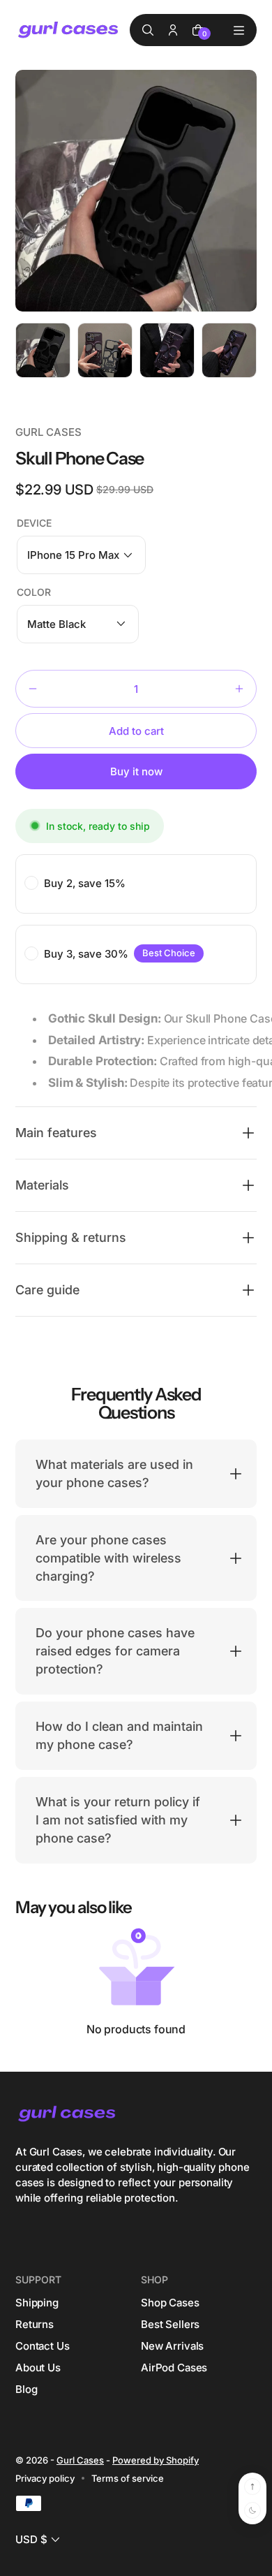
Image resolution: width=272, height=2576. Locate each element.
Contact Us (43, 2346)
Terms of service (128, 2478)
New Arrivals (172, 2346)
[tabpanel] (46, 354)
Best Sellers (170, 2324)
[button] (81, 555)
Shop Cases (170, 2303)
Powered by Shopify (156, 2460)
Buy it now (136, 771)
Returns (35, 2324)
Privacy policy (45, 2478)
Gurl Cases (80, 2460)
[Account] (173, 30)
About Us (38, 2368)
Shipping (37, 2303)
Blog (26, 2389)
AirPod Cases (174, 2368)
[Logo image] (69, 30)
